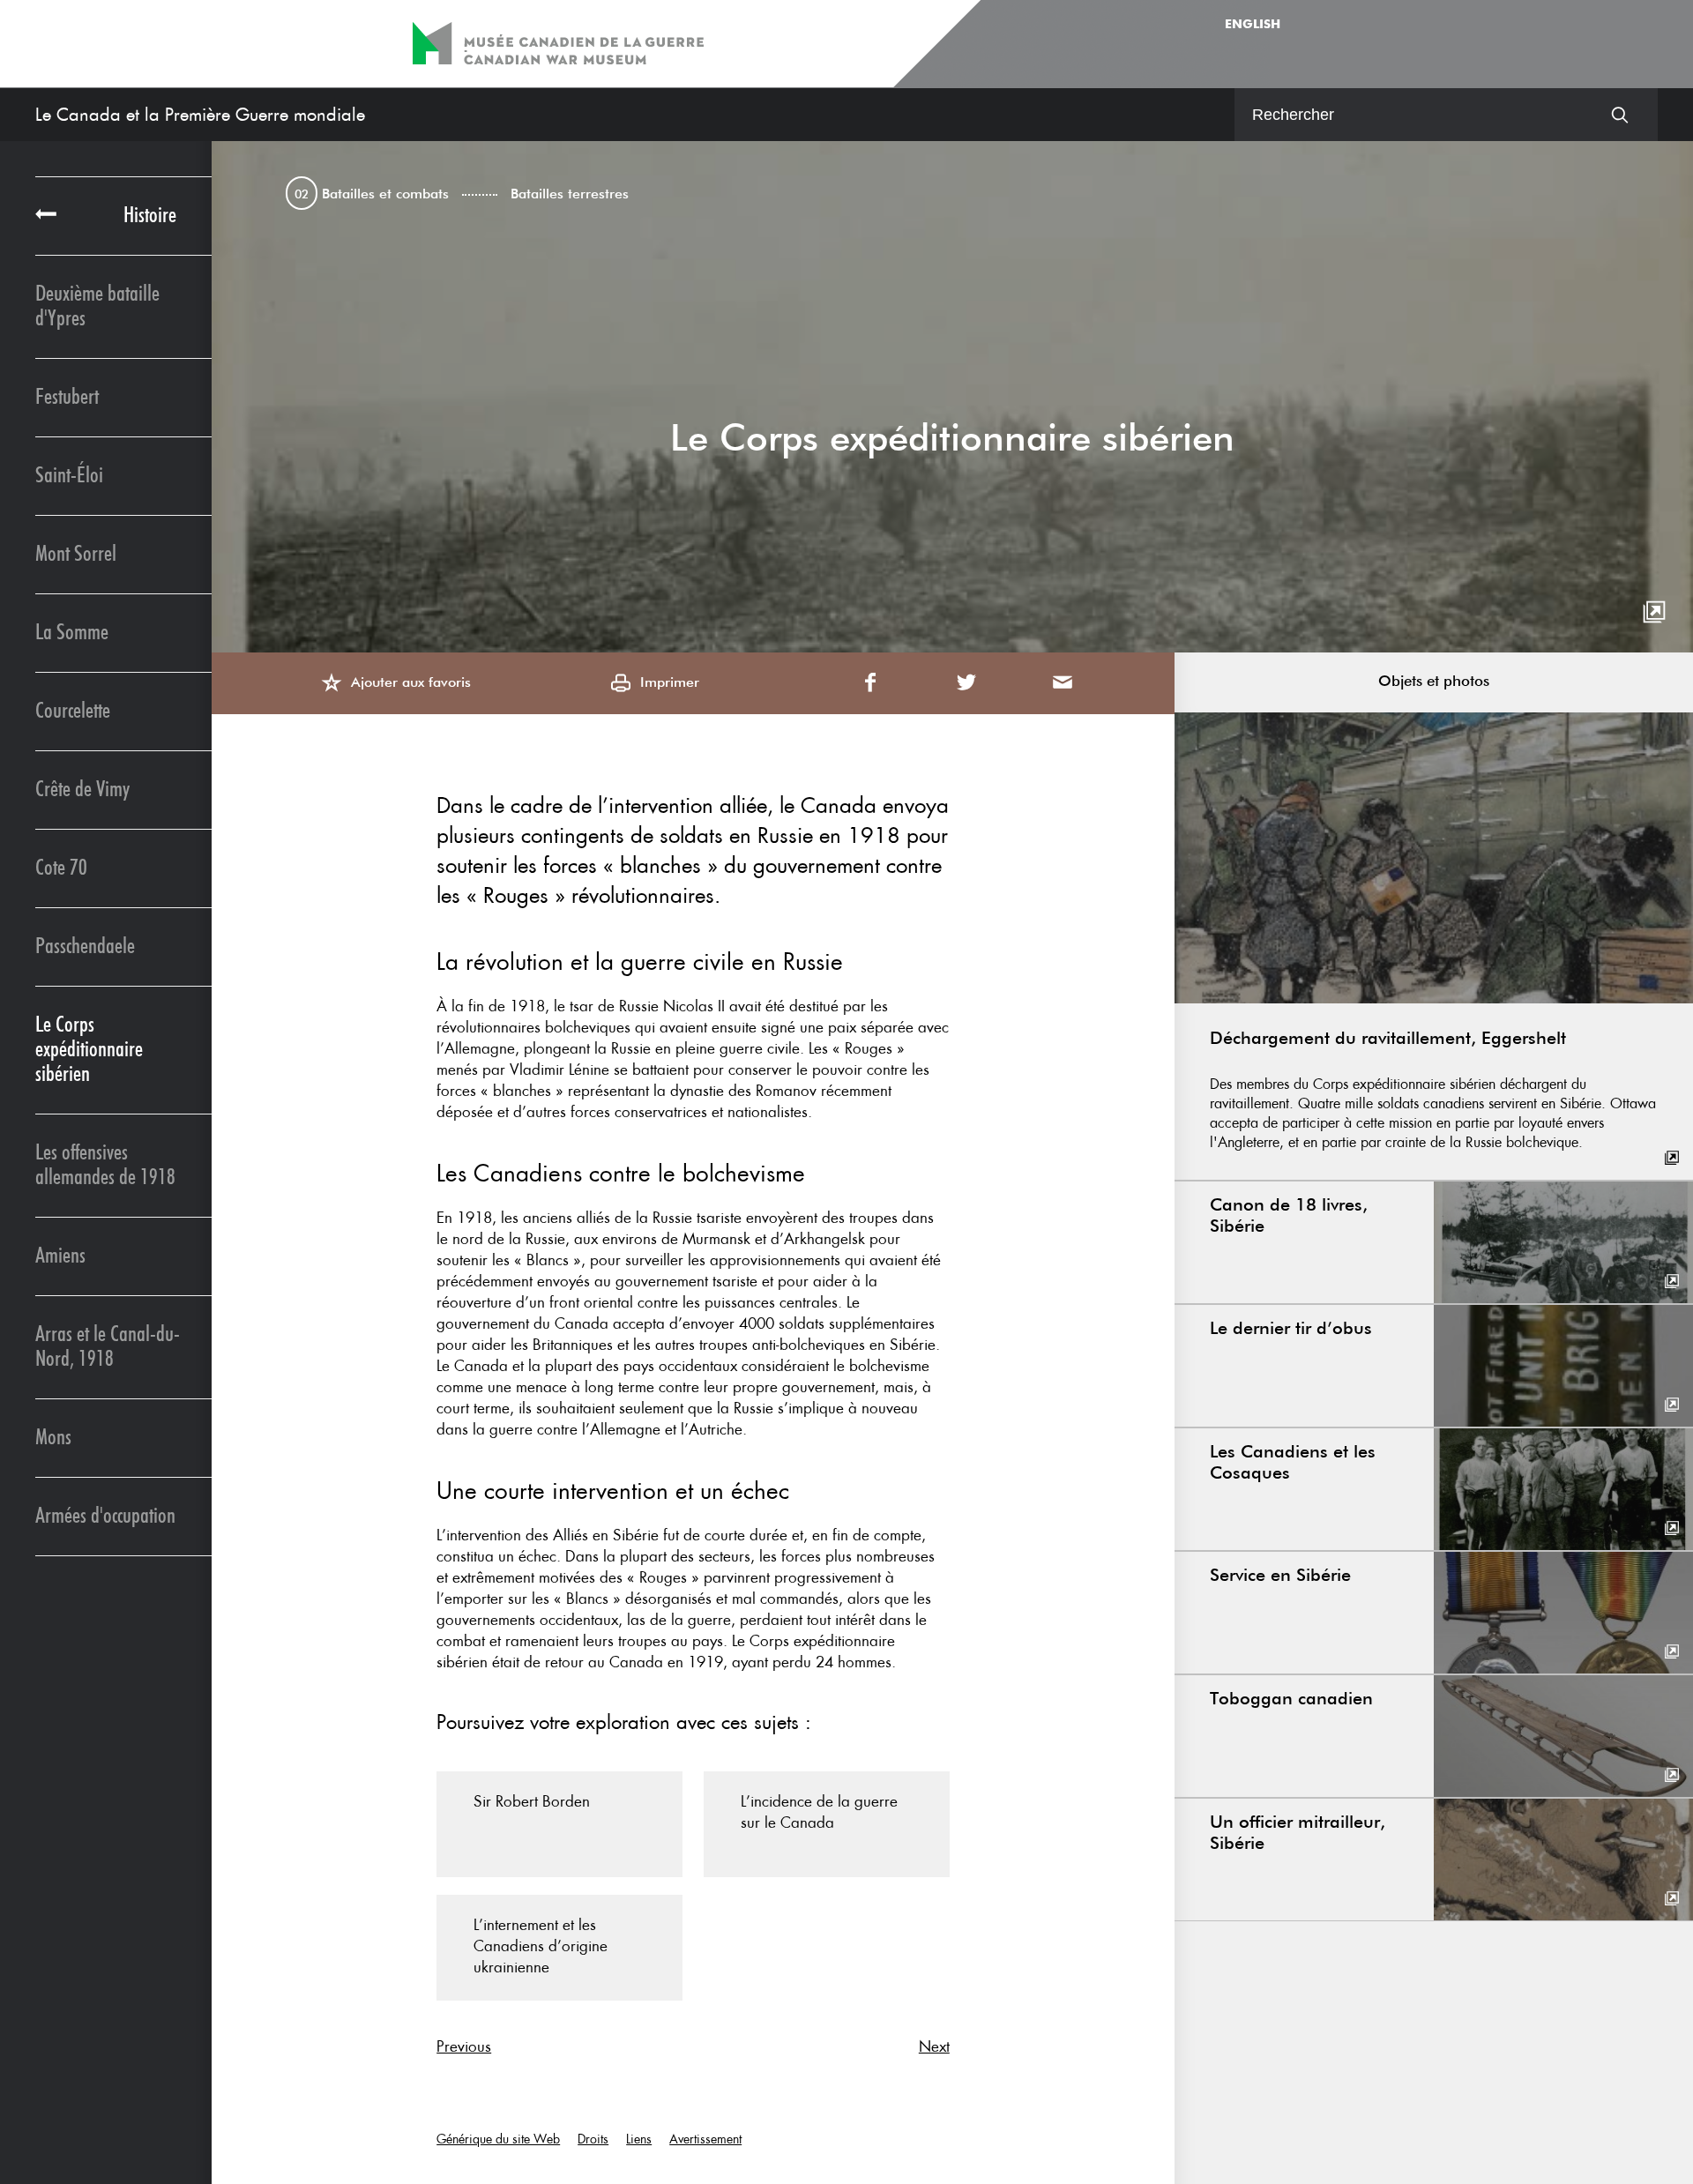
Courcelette (73, 711)
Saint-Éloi (69, 476)
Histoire (150, 216)
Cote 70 (61, 868)
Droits (593, 2139)
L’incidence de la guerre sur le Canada (819, 1812)
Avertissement (705, 2139)
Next (934, 2046)
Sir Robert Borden (532, 1801)
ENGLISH (1253, 25)
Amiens (60, 1256)
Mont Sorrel (76, 554)
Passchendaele (85, 947)
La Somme (72, 633)
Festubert (67, 397)
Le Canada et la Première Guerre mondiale (200, 115)
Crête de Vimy (82, 790)
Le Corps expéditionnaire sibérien (89, 1050)
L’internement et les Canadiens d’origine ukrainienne (541, 1946)
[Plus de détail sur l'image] (1654, 613)
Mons (53, 1438)
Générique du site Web (498, 2139)
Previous (464, 2046)
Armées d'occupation (105, 1516)
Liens (639, 2139)
